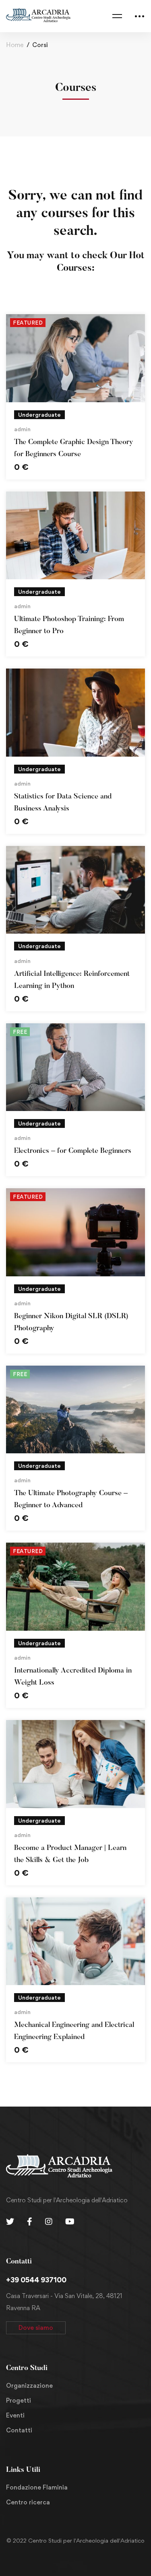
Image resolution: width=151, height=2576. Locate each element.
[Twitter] (10, 2222)
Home (15, 45)
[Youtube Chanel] (70, 2222)
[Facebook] (30, 2222)
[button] (36, 2328)
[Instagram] (49, 2222)
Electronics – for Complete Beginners (73, 1151)
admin (22, 429)
